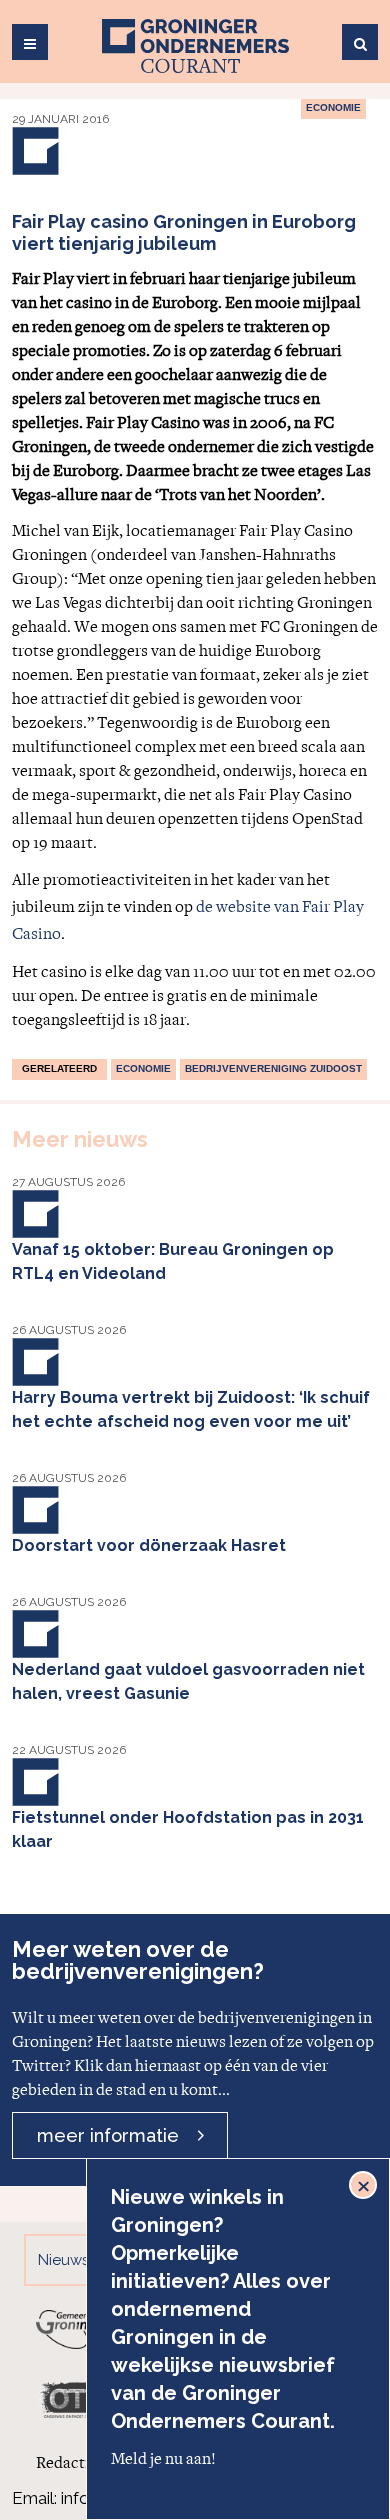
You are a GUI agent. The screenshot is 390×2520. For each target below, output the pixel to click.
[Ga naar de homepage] (195, 46)
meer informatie (108, 2135)
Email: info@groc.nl (84, 2498)
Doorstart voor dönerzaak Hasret (149, 1545)
